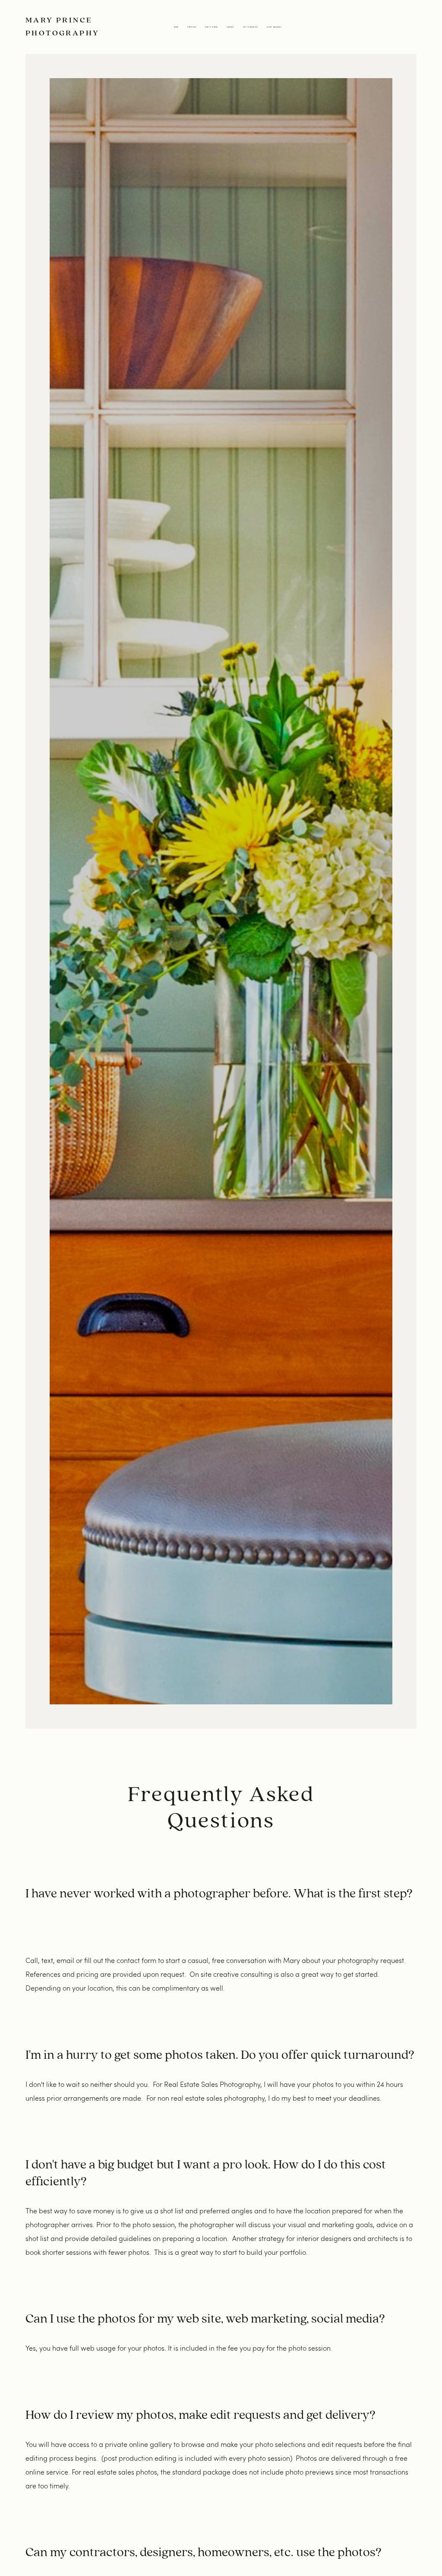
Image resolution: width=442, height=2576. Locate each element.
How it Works (211, 27)
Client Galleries (274, 27)
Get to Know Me (250, 27)
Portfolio (192, 27)
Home (176, 27)
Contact (230, 27)
